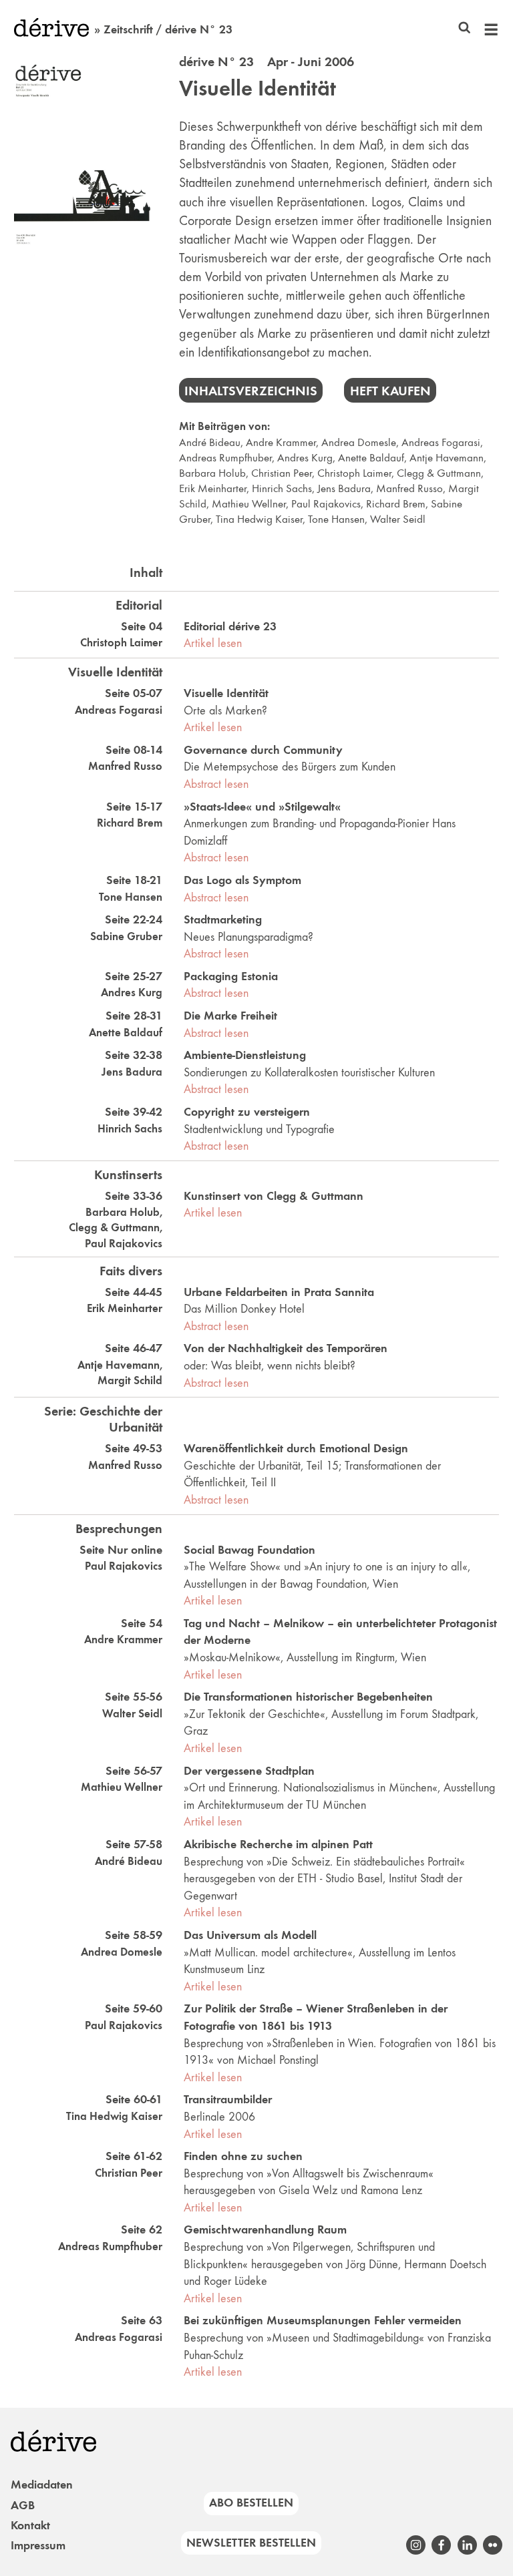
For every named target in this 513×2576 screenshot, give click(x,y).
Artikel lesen (213, 643)
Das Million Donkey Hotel (244, 1309)
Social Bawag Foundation (249, 1550)
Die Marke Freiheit (230, 1016)
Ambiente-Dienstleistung (245, 1055)
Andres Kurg (305, 458)
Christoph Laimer (354, 473)
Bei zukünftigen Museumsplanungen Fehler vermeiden (323, 2320)
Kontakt (30, 2525)
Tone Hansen (336, 519)
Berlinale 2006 (219, 2117)
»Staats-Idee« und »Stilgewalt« (262, 807)
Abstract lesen (216, 784)
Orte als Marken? (225, 710)
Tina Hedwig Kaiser (259, 519)
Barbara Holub (212, 473)
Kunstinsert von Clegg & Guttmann (274, 1196)
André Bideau (210, 442)
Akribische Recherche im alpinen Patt (278, 1844)
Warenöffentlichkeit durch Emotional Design (296, 1448)
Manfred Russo (409, 488)
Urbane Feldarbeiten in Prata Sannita (279, 1292)
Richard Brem (396, 504)
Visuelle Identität (258, 88)
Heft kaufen (390, 391)
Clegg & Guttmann (439, 473)
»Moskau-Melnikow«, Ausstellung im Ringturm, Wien (305, 1657)
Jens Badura (344, 488)
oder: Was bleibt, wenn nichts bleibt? (270, 1365)
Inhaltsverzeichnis (251, 391)
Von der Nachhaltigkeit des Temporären (286, 1348)
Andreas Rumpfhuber (225, 458)
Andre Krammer (281, 442)
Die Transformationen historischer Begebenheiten (308, 1697)
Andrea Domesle (359, 442)
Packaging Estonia (231, 976)
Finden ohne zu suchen (243, 2156)
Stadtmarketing (223, 919)
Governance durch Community (263, 750)
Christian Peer (282, 473)
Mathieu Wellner (249, 504)
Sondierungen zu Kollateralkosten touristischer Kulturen (309, 1072)
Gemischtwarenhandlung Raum (265, 2229)
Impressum (38, 2545)
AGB (23, 2505)
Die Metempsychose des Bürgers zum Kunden (290, 767)
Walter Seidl (398, 519)
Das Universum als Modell (250, 1935)
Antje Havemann (447, 458)
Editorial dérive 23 (230, 626)
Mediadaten (42, 2485)
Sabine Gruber (126, 936)
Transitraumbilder (228, 2099)
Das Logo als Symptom (242, 880)
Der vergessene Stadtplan (249, 1771)
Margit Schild (130, 1380)
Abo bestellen (251, 2503)
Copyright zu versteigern (247, 1112)
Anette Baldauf (371, 458)
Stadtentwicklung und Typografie (259, 1129)
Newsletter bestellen (251, 2543)
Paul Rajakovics (326, 504)
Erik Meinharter (213, 488)
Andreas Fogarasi (441, 442)
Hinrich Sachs (282, 488)
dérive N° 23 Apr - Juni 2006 (267, 61)
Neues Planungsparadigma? (248, 937)
